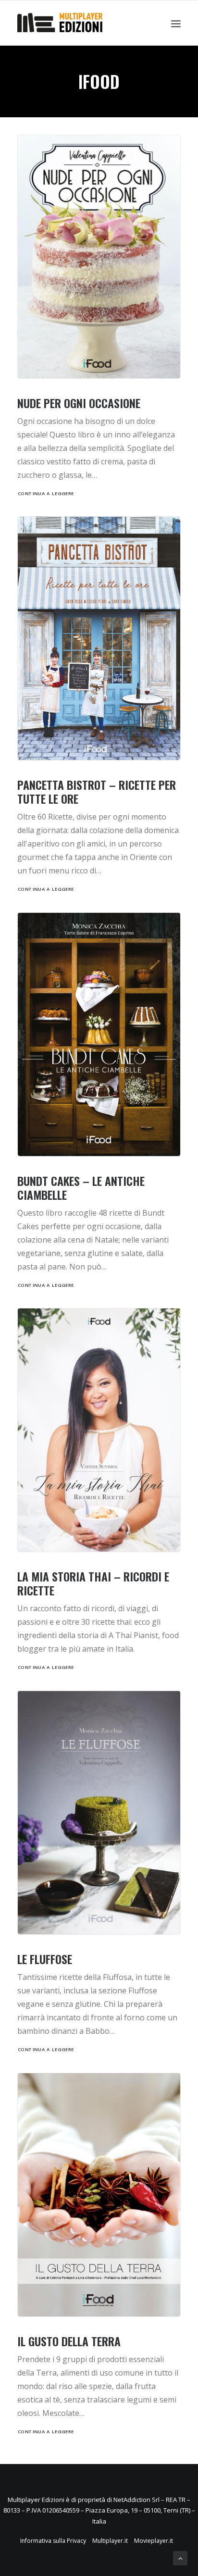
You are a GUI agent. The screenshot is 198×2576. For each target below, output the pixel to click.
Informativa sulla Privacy (53, 2541)
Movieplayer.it (154, 2541)
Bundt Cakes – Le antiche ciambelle (81, 1188)
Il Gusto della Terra (69, 2341)
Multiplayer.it (110, 2541)
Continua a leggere (46, 494)
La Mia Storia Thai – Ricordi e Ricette (93, 1583)
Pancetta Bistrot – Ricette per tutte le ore (97, 791)
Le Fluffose (45, 1959)
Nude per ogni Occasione (79, 403)
